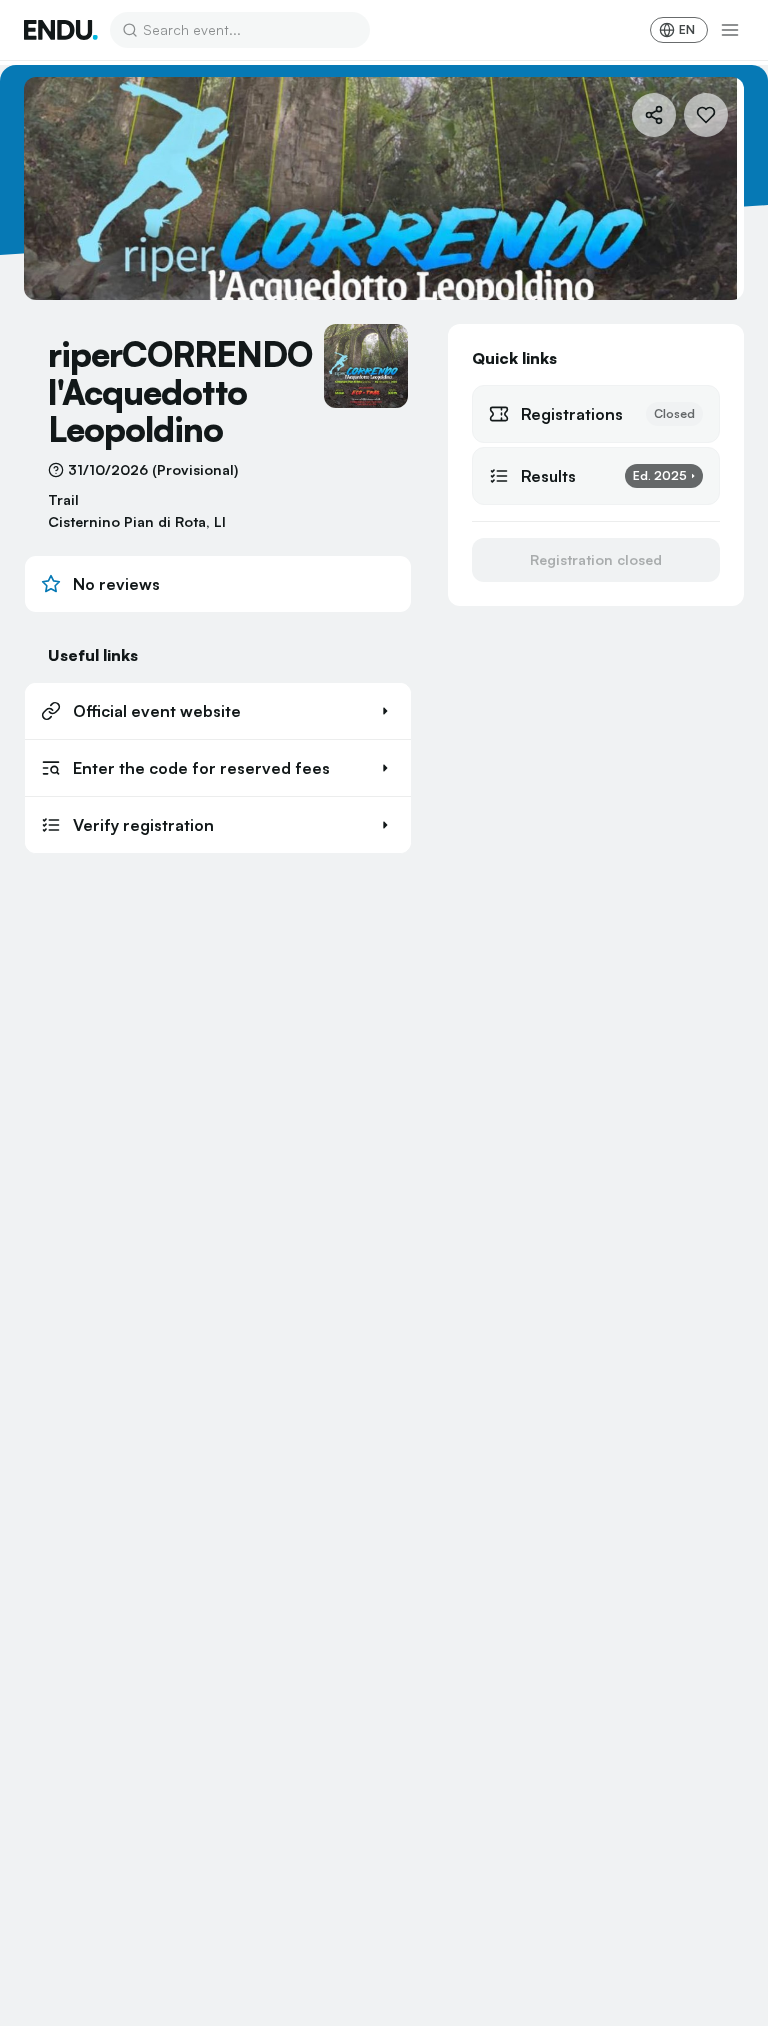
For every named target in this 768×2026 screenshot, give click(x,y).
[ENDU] (61, 30)
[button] (218, 711)
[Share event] (654, 115)
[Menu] (730, 30)
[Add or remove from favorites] (706, 115)
